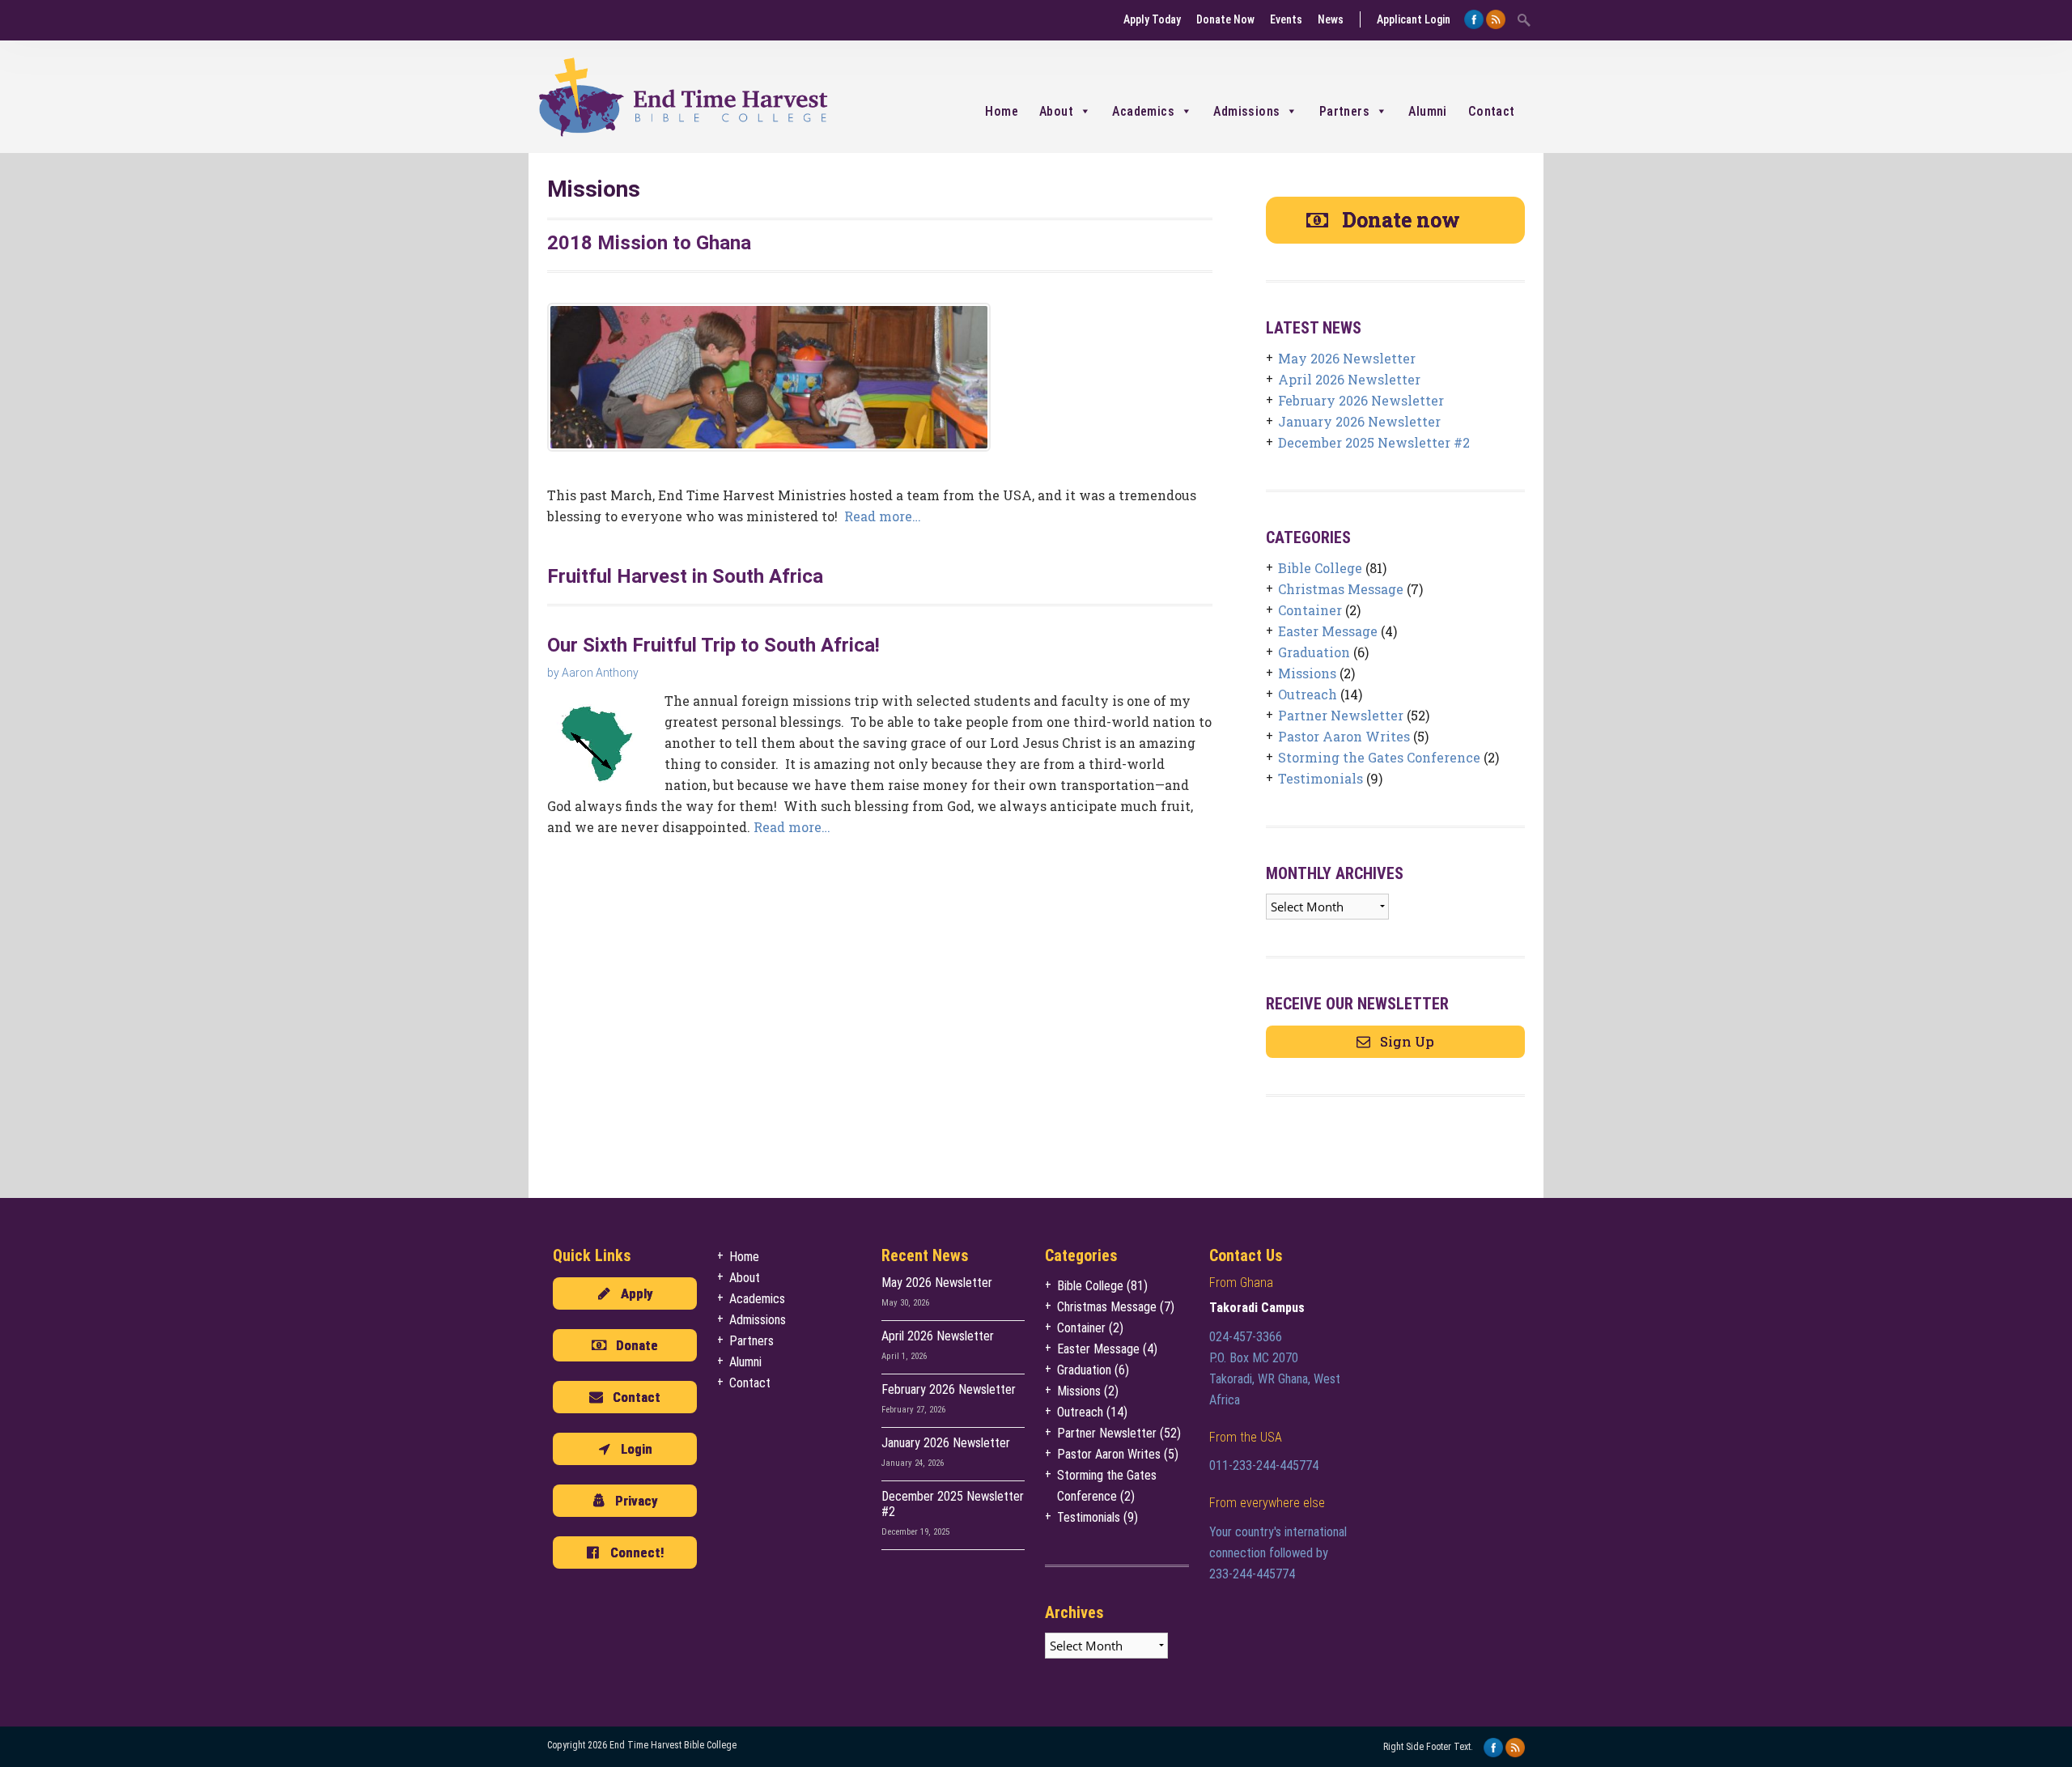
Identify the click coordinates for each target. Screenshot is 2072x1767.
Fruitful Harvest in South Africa (685, 576)
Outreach (1308, 694)
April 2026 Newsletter (1349, 379)
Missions (1307, 673)
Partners (1344, 111)
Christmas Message (1341, 589)
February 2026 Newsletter (1361, 400)
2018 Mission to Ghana (649, 243)
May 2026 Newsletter (1347, 358)
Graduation (1314, 652)
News (1331, 19)
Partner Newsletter (1341, 715)
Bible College (1320, 568)
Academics (1143, 111)
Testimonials (1320, 778)
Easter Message (1328, 631)
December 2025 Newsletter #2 (1374, 442)
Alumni (1427, 111)
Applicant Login (1414, 19)
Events (1286, 19)
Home (1002, 111)
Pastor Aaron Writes (1344, 736)
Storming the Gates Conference (1379, 757)
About (1056, 111)
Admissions (1246, 111)
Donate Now (1225, 19)
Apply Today (1152, 19)
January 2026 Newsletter (1359, 421)
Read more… (883, 516)
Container (1310, 610)
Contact (1492, 111)
